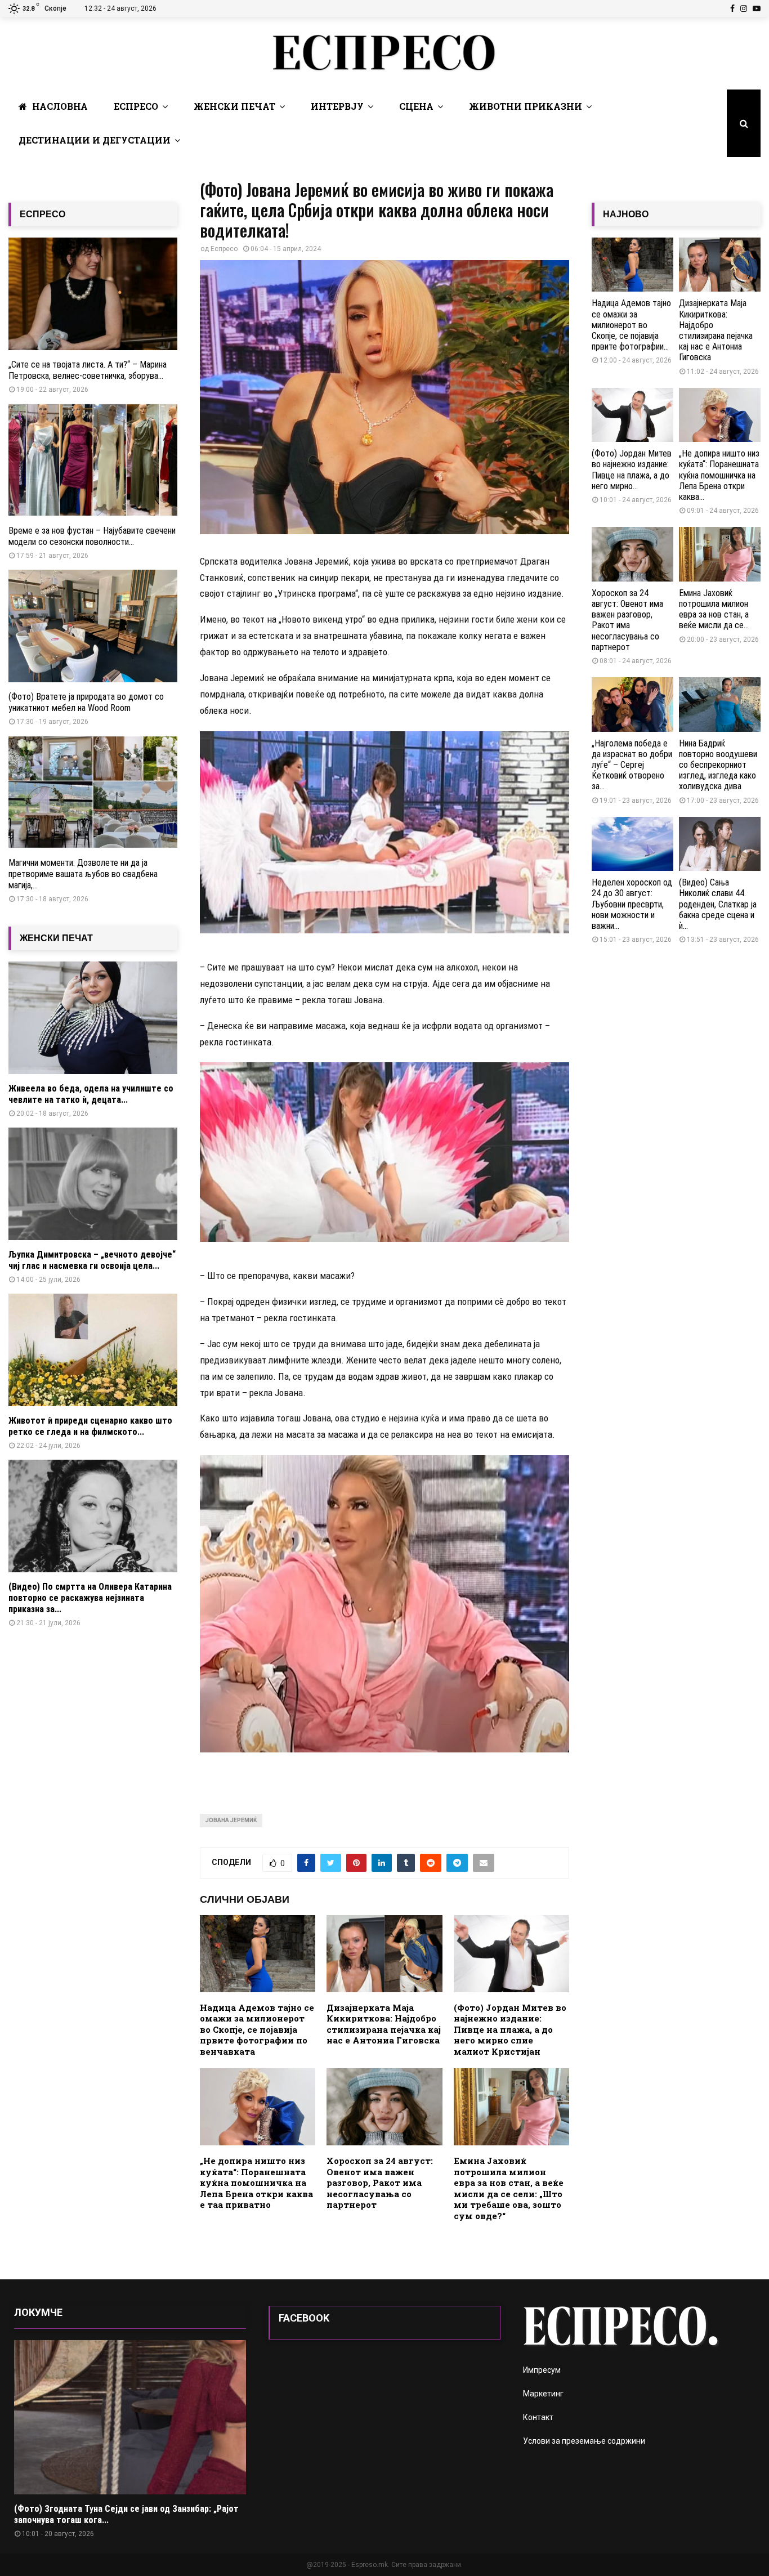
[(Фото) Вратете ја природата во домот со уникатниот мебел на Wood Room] (93, 626)
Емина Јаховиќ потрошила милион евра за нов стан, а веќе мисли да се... (714, 609)
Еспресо (136, 106)
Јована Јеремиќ (231, 1820)
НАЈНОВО (626, 214)
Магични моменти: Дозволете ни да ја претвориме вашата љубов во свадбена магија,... (83, 874)
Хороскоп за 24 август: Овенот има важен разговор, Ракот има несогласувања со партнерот (380, 2183)
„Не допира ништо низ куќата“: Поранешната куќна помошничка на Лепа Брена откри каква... (719, 475)
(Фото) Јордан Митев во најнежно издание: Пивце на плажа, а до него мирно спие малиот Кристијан (510, 2029)
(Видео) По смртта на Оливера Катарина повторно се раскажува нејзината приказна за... (90, 1598)
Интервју (337, 106)
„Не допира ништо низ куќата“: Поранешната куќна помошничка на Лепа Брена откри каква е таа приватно (256, 2183)
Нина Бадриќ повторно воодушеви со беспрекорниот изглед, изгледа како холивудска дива (718, 765)
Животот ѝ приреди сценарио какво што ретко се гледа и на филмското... (90, 1426)
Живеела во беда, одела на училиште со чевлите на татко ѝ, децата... (91, 1094)
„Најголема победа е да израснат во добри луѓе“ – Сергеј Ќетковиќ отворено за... (632, 765)
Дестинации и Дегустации (95, 140)
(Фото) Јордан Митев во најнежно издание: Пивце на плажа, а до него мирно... (632, 470)
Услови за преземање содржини (584, 2441)
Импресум (542, 2370)
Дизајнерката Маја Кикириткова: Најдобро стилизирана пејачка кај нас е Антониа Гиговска (384, 2024)
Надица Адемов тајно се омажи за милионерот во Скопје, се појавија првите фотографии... (631, 325)
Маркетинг (543, 2394)
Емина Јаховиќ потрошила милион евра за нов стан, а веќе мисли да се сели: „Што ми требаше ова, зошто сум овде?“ (509, 2188)
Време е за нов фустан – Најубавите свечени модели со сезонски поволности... (92, 536)
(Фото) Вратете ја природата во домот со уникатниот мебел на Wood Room (86, 702)
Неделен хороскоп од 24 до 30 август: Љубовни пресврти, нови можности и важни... (632, 904)
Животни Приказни (526, 106)
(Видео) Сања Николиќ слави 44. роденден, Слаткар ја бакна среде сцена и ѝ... (718, 904)
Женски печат (234, 106)
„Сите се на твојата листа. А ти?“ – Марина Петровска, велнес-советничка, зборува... (88, 370)
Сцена (416, 106)
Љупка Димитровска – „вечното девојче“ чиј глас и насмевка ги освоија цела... (92, 1260)
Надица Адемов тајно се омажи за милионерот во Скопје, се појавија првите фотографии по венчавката (257, 2029)
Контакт (538, 2417)
